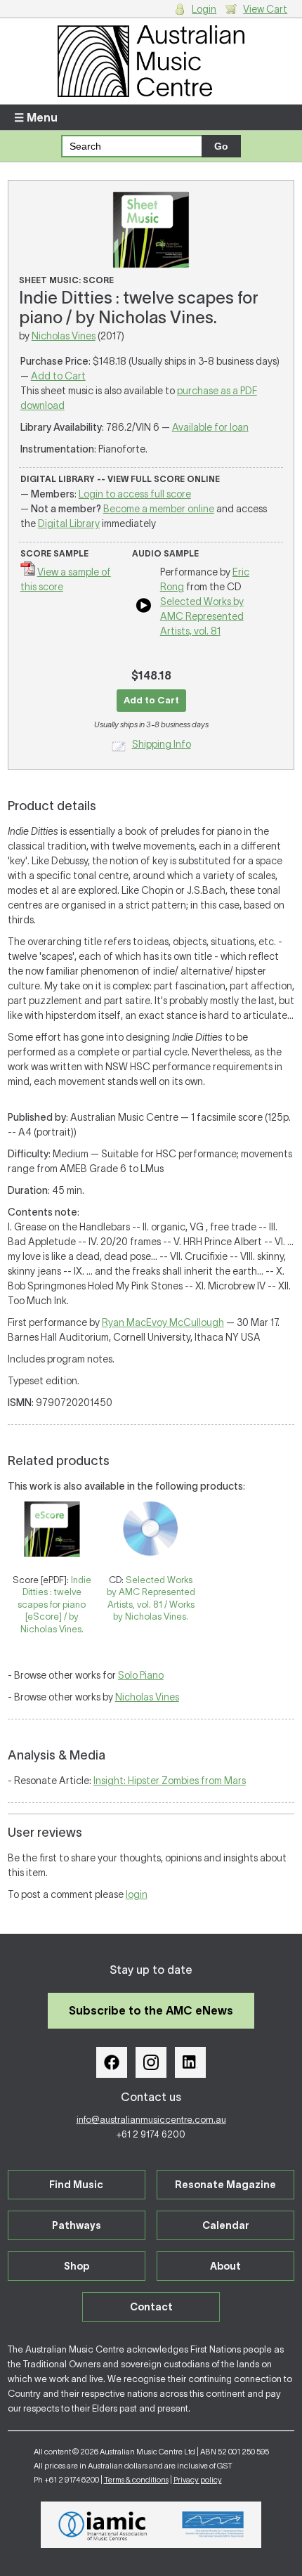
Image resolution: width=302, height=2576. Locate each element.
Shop (77, 2266)
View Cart (265, 9)
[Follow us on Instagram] (151, 2062)
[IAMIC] (103, 2525)
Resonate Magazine (225, 2185)
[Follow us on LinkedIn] (190, 2062)
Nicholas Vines (64, 336)
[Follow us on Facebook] (112, 2062)
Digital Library (69, 523)
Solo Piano (141, 1675)
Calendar (226, 2225)
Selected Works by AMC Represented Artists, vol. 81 (202, 616)
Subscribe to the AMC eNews (151, 2010)
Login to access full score (135, 494)
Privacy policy (198, 2480)
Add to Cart (58, 376)
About (225, 2266)
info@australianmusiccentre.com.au (151, 2120)
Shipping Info (162, 744)
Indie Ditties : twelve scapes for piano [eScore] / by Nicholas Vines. (54, 1605)
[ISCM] (213, 2525)
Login (204, 9)
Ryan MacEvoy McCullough (163, 1322)
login (137, 1894)
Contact (151, 2307)
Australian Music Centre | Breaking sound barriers (151, 61)
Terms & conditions (136, 2480)
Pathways (77, 2225)
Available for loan (210, 427)
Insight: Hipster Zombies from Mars (170, 1781)
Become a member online (159, 509)
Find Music (76, 2185)
